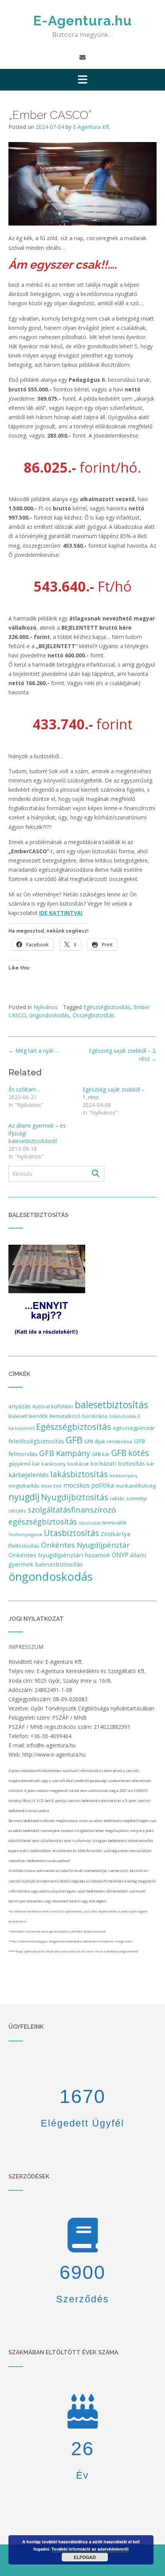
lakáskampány (123, 1476)
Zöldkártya (115, 1534)
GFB (74, 1440)
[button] (82, 80)
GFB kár (101, 1454)
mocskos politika (89, 1485)
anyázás (20, 1406)
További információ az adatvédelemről (90, 2549)
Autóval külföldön (53, 1406)
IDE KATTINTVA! (61, 913)
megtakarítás (24, 1486)
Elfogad (85, 2557)
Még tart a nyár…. (34, 1051)
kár (150, 1464)
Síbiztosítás (90, 1523)
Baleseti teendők (28, 1416)
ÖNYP (120, 1555)
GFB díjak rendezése (108, 1441)
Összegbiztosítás (94, 1015)
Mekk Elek (51, 1486)
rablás (117, 1498)
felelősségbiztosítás (36, 1441)
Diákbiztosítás (123, 1416)
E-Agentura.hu (82, 21)
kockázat (78, 1464)
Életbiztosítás (24, 1546)
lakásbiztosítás (79, 1474)
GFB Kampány (65, 1453)
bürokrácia (95, 1416)
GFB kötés (130, 1453)
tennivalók (114, 1523)
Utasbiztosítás (71, 1533)
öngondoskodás (49, 1015)
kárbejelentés (29, 1475)
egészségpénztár (134, 1428)
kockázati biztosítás (118, 1463)
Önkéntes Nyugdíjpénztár (85, 1545)
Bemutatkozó (65, 1416)
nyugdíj (24, 1497)
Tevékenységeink (25, 1535)
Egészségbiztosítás (107, 1007)
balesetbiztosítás (111, 1404)
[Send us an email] (82, 57)
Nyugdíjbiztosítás (75, 1497)
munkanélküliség (136, 1486)
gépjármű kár (24, 1464)
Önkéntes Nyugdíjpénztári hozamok (59, 1555)
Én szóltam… (24, 1089)
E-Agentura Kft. (92, 127)
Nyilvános (45, 1007)
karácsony (54, 1464)
